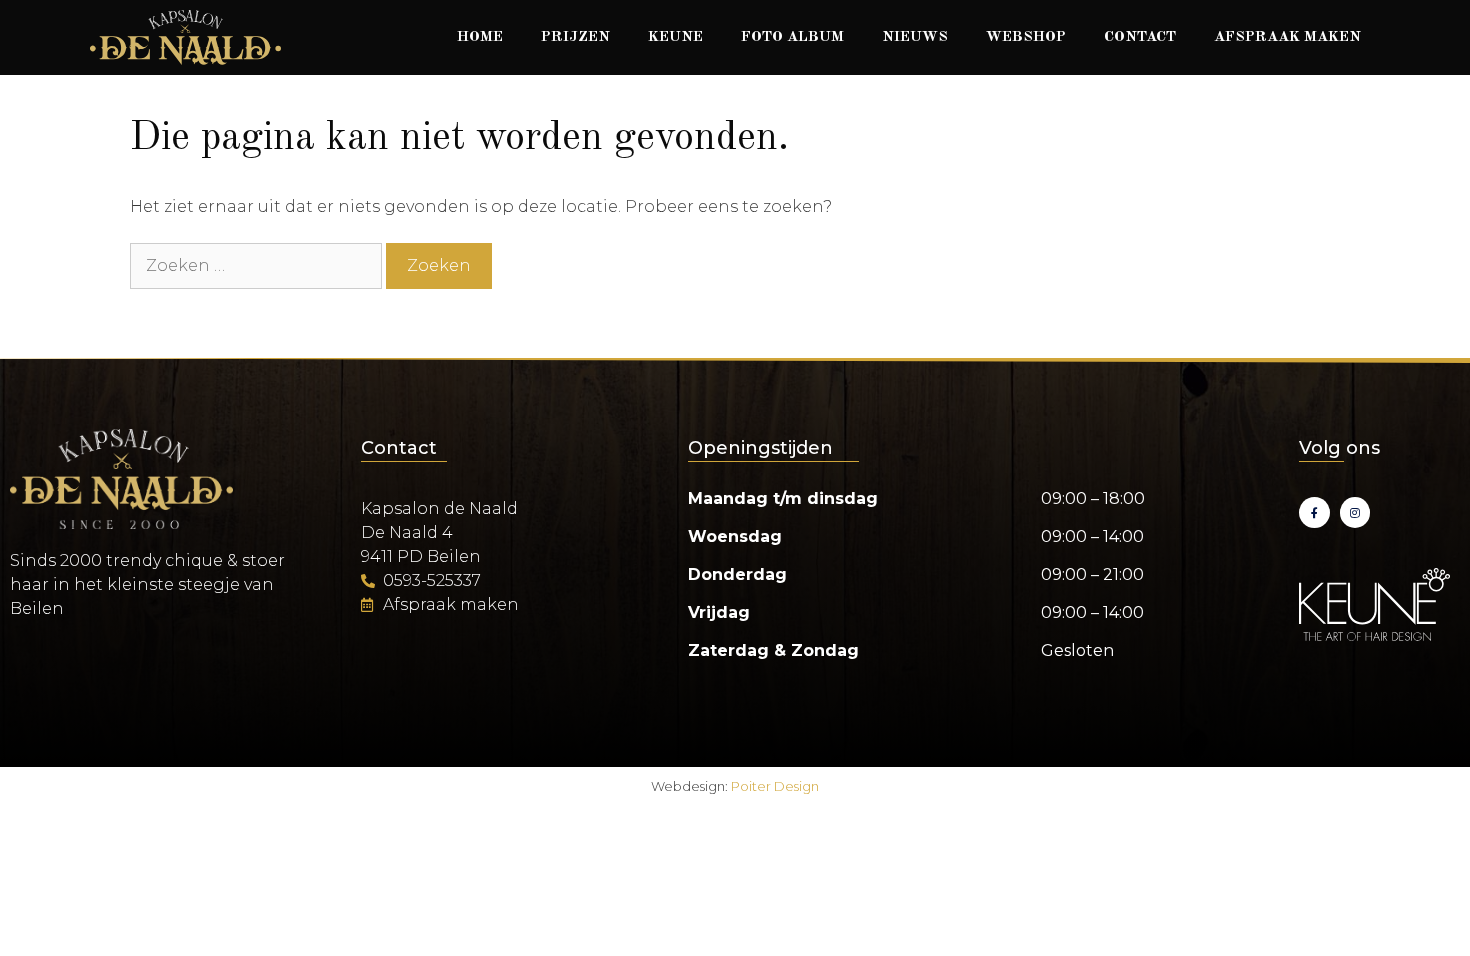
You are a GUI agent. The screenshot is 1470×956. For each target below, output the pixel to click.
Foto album (792, 37)
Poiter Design (775, 786)
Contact (1140, 37)
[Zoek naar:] (258, 265)
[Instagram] (1355, 512)
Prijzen (575, 37)
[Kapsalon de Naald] (185, 37)
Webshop (1026, 37)
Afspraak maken (1287, 37)
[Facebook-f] (1314, 512)
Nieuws (915, 37)
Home (480, 37)
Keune (675, 37)
